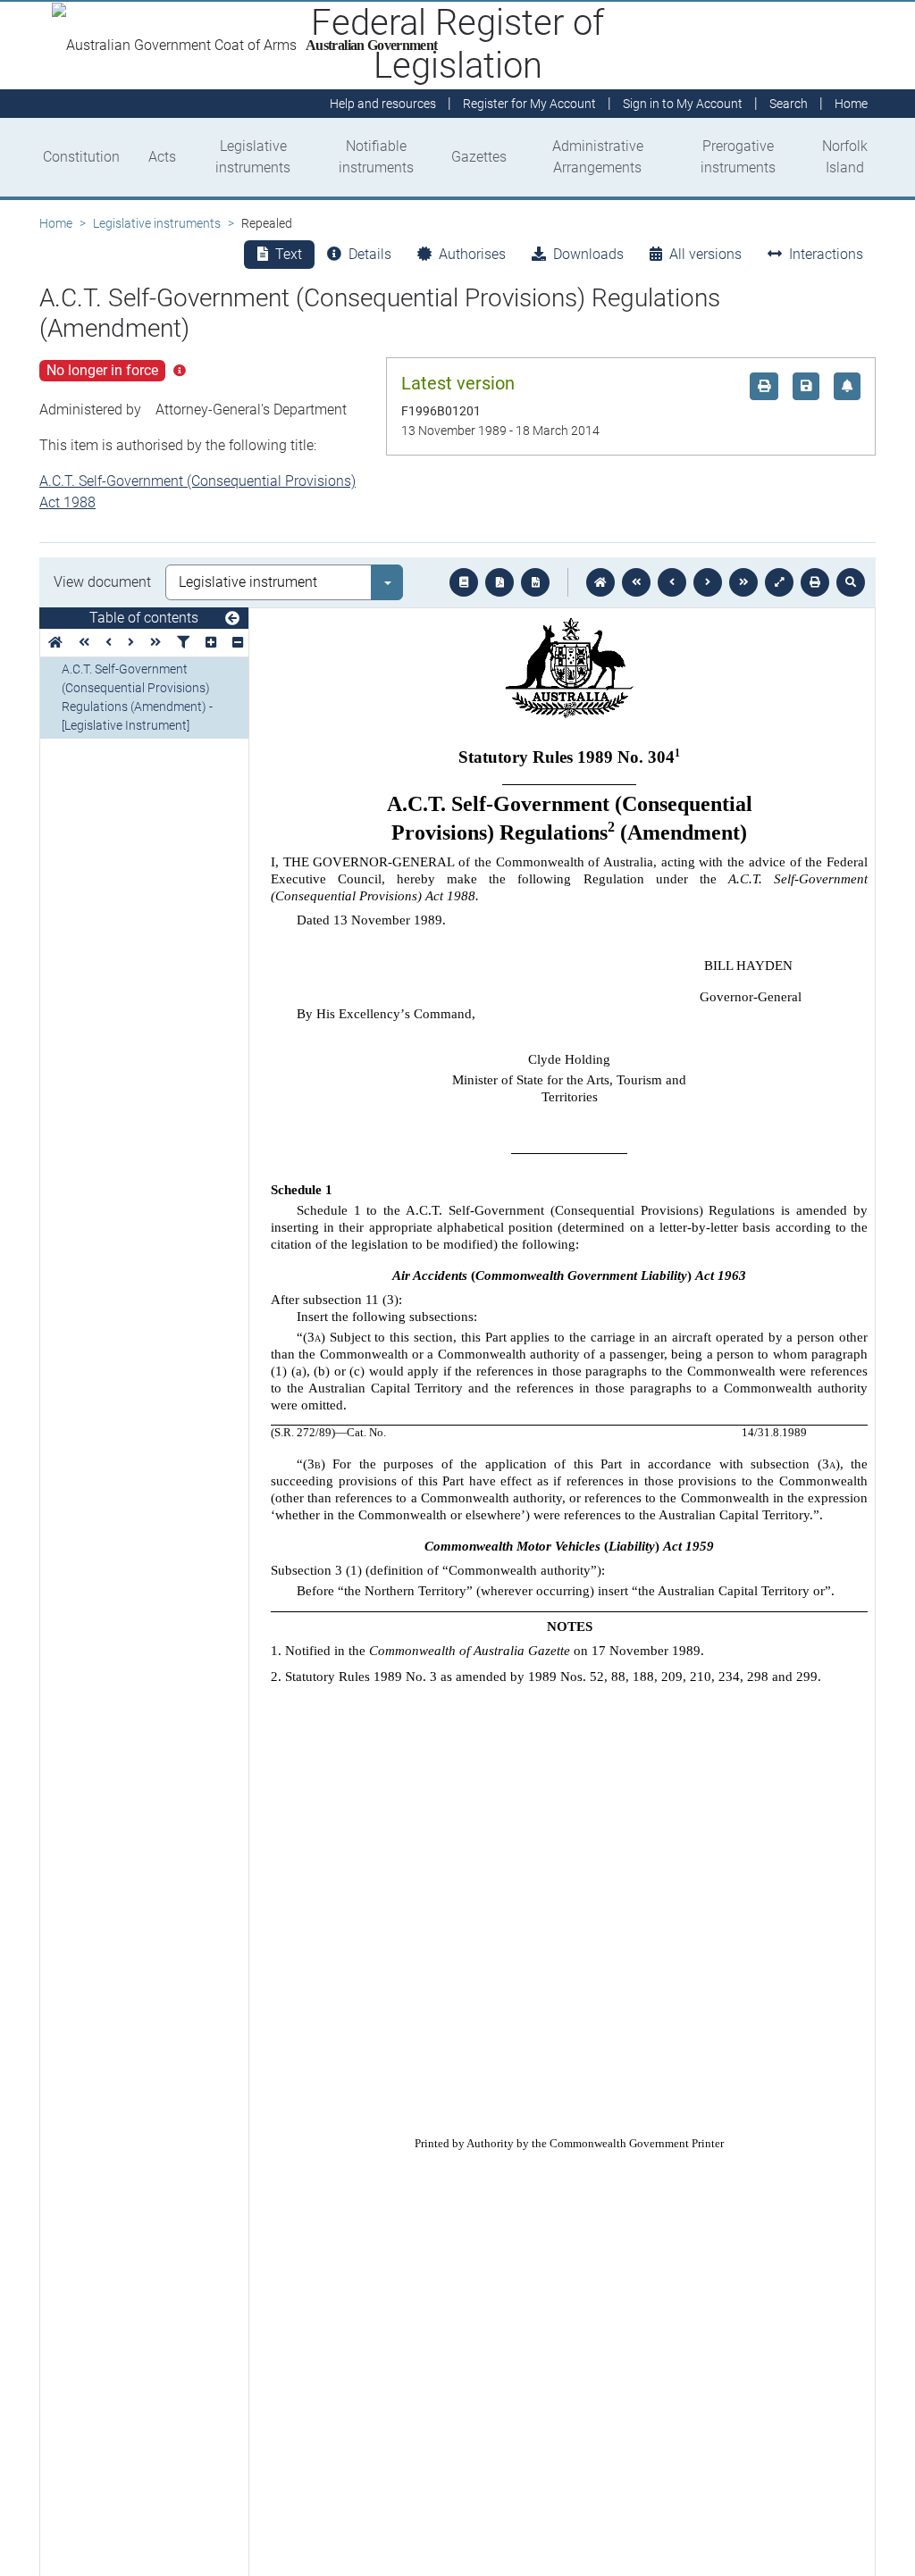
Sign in (683, 104)
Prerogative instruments (738, 157)
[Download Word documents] (535, 582)
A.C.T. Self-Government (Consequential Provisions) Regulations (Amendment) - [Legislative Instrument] (137, 697)
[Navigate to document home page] (55, 643)
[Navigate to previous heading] (109, 643)
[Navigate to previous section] (672, 582)
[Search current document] (851, 582)
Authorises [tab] (472, 254)
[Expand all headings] (211, 643)
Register (529, 104)
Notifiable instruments (376, 157)
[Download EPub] (464, 582)
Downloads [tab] (588, 254)
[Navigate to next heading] (131, 643)
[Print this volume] (815, 582)
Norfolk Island (845, 157)
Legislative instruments (253, 157)
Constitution (81, 157)
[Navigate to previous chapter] (636, 582)
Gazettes (479, 157)
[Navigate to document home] (600, 582)
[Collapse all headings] (238, 643)
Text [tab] (289, 254)
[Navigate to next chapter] (743, 582)
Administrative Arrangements (598, 157)
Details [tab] (370, 254)
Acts (162, 157)
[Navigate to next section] (708, 582)
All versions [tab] (705, 254)
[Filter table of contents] (183, 643)
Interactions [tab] (826, 254)
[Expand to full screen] (779, 582)
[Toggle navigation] (232, 619)
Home (56, 223)
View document (102, 582)
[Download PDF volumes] (499, 582)
